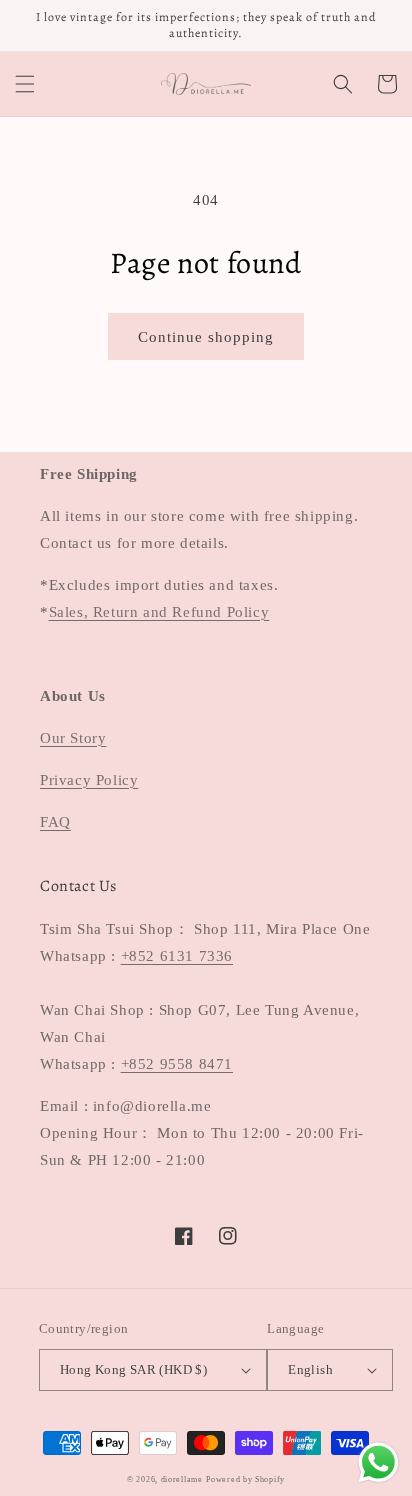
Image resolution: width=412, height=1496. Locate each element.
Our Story (73, 738)
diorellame (182, 1479)
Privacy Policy (89, 780)
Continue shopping (206, 337)
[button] (25, 84)
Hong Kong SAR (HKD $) (133, 1369)
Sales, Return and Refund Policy (159, 612)
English (310, 1369)
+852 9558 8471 (177, 1064)
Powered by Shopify (245, 1479)
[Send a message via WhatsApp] (378, 1462)
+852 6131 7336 (177, 956)
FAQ (55, 822)
